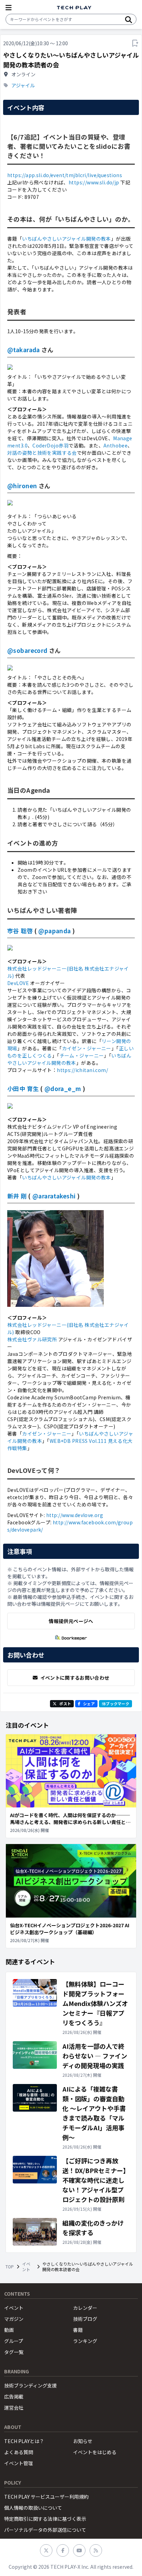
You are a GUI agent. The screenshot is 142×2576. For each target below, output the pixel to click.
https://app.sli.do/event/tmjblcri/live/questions (65, 175)
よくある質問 (19, 2452)
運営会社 (14, 2408)
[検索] (129, 19)
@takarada (24, 350)
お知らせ (83, 2441)
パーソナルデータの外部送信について (45, 2530)
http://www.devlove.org (75, 1515)
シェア (89, 1704)
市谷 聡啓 (20, 931)
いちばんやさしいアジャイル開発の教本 (67, 239)
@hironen (22, 486)
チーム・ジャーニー (82, 1055)
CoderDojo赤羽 (50, 445)
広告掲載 (14, 2396)
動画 (9, 2330)
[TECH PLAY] (74, 8)
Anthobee (115, 445)
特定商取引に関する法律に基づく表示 (45, 2519)
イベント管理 (19, 2463)
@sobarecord (27, 650)
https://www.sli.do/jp (94, 182)
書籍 (78, 2330)
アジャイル (23, 85)
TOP (10, 2267)
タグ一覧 (14, 2352)
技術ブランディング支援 (31, 2385)
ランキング (85, 2341)
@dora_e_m (63, 1088)
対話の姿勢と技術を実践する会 (42, 453)
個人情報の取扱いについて (33, 2508)
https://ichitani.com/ (82, 1070)
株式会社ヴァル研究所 (32, 1339)
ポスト (65, 1704)
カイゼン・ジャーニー (87, 1048)
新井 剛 (17, 1196)
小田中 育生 (23, 1088)
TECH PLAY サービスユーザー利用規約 (46, 2497)
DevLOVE (18, 983)
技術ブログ (85, 2319)
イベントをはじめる (95, 2452)
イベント (26, 2267)
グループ (14, 2341)
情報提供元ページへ (71, 1621)
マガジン (14, 2319)
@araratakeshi (54, 1196)
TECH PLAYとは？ (24, 2441)
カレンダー (85, 2308)
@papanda (54, 931)
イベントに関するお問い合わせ (75, 1678)
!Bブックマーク (115, 1704)
